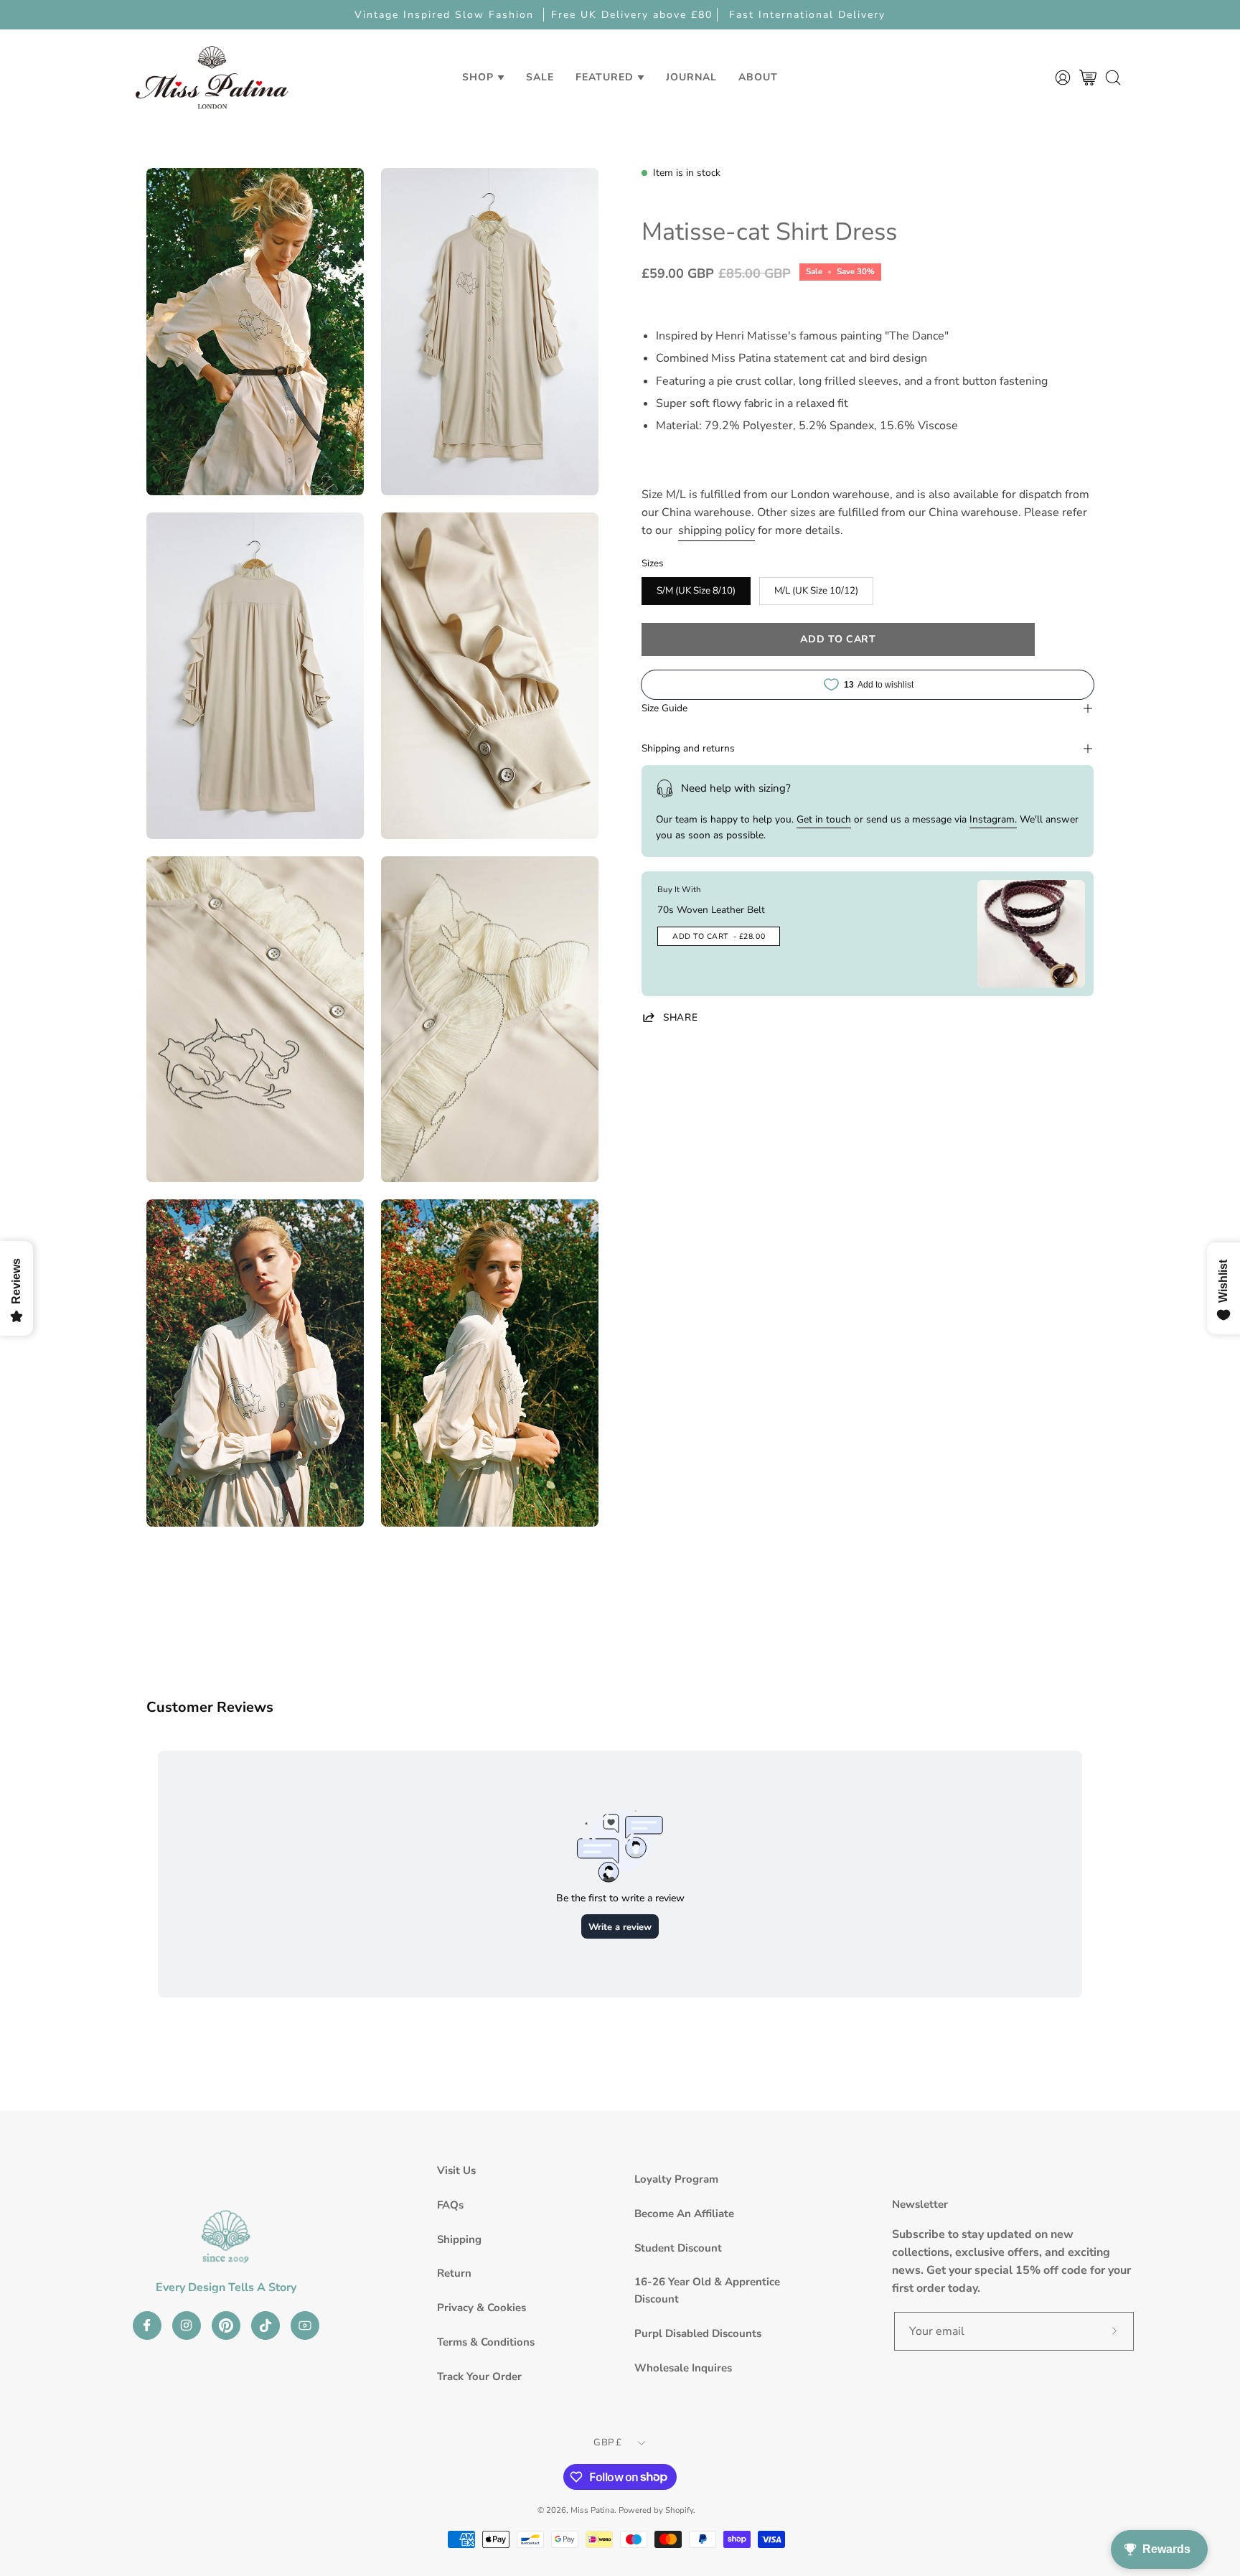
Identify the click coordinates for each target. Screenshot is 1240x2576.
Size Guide (664, 708)
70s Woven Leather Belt (711, 910)
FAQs (450, 2205)
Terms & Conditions (486, 2342)
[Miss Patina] (212, 77)
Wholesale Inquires (683, 2368)
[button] (540, 77)
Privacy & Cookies (482, 2308)
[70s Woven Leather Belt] (1031, 934)
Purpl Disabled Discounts (698, 2333)
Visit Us (456, 2170)
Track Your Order (479, 2376)
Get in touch (824, 819)
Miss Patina (592, 2510)
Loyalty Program (676, 2179)
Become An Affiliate (684, 2214)
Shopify (679, 2510)
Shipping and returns (688, 748)
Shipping (459, 2239)
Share (680, 1017)
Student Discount (678, 2248)
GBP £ (607, 2442)
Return (454, 2273)
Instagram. (993, 819)
